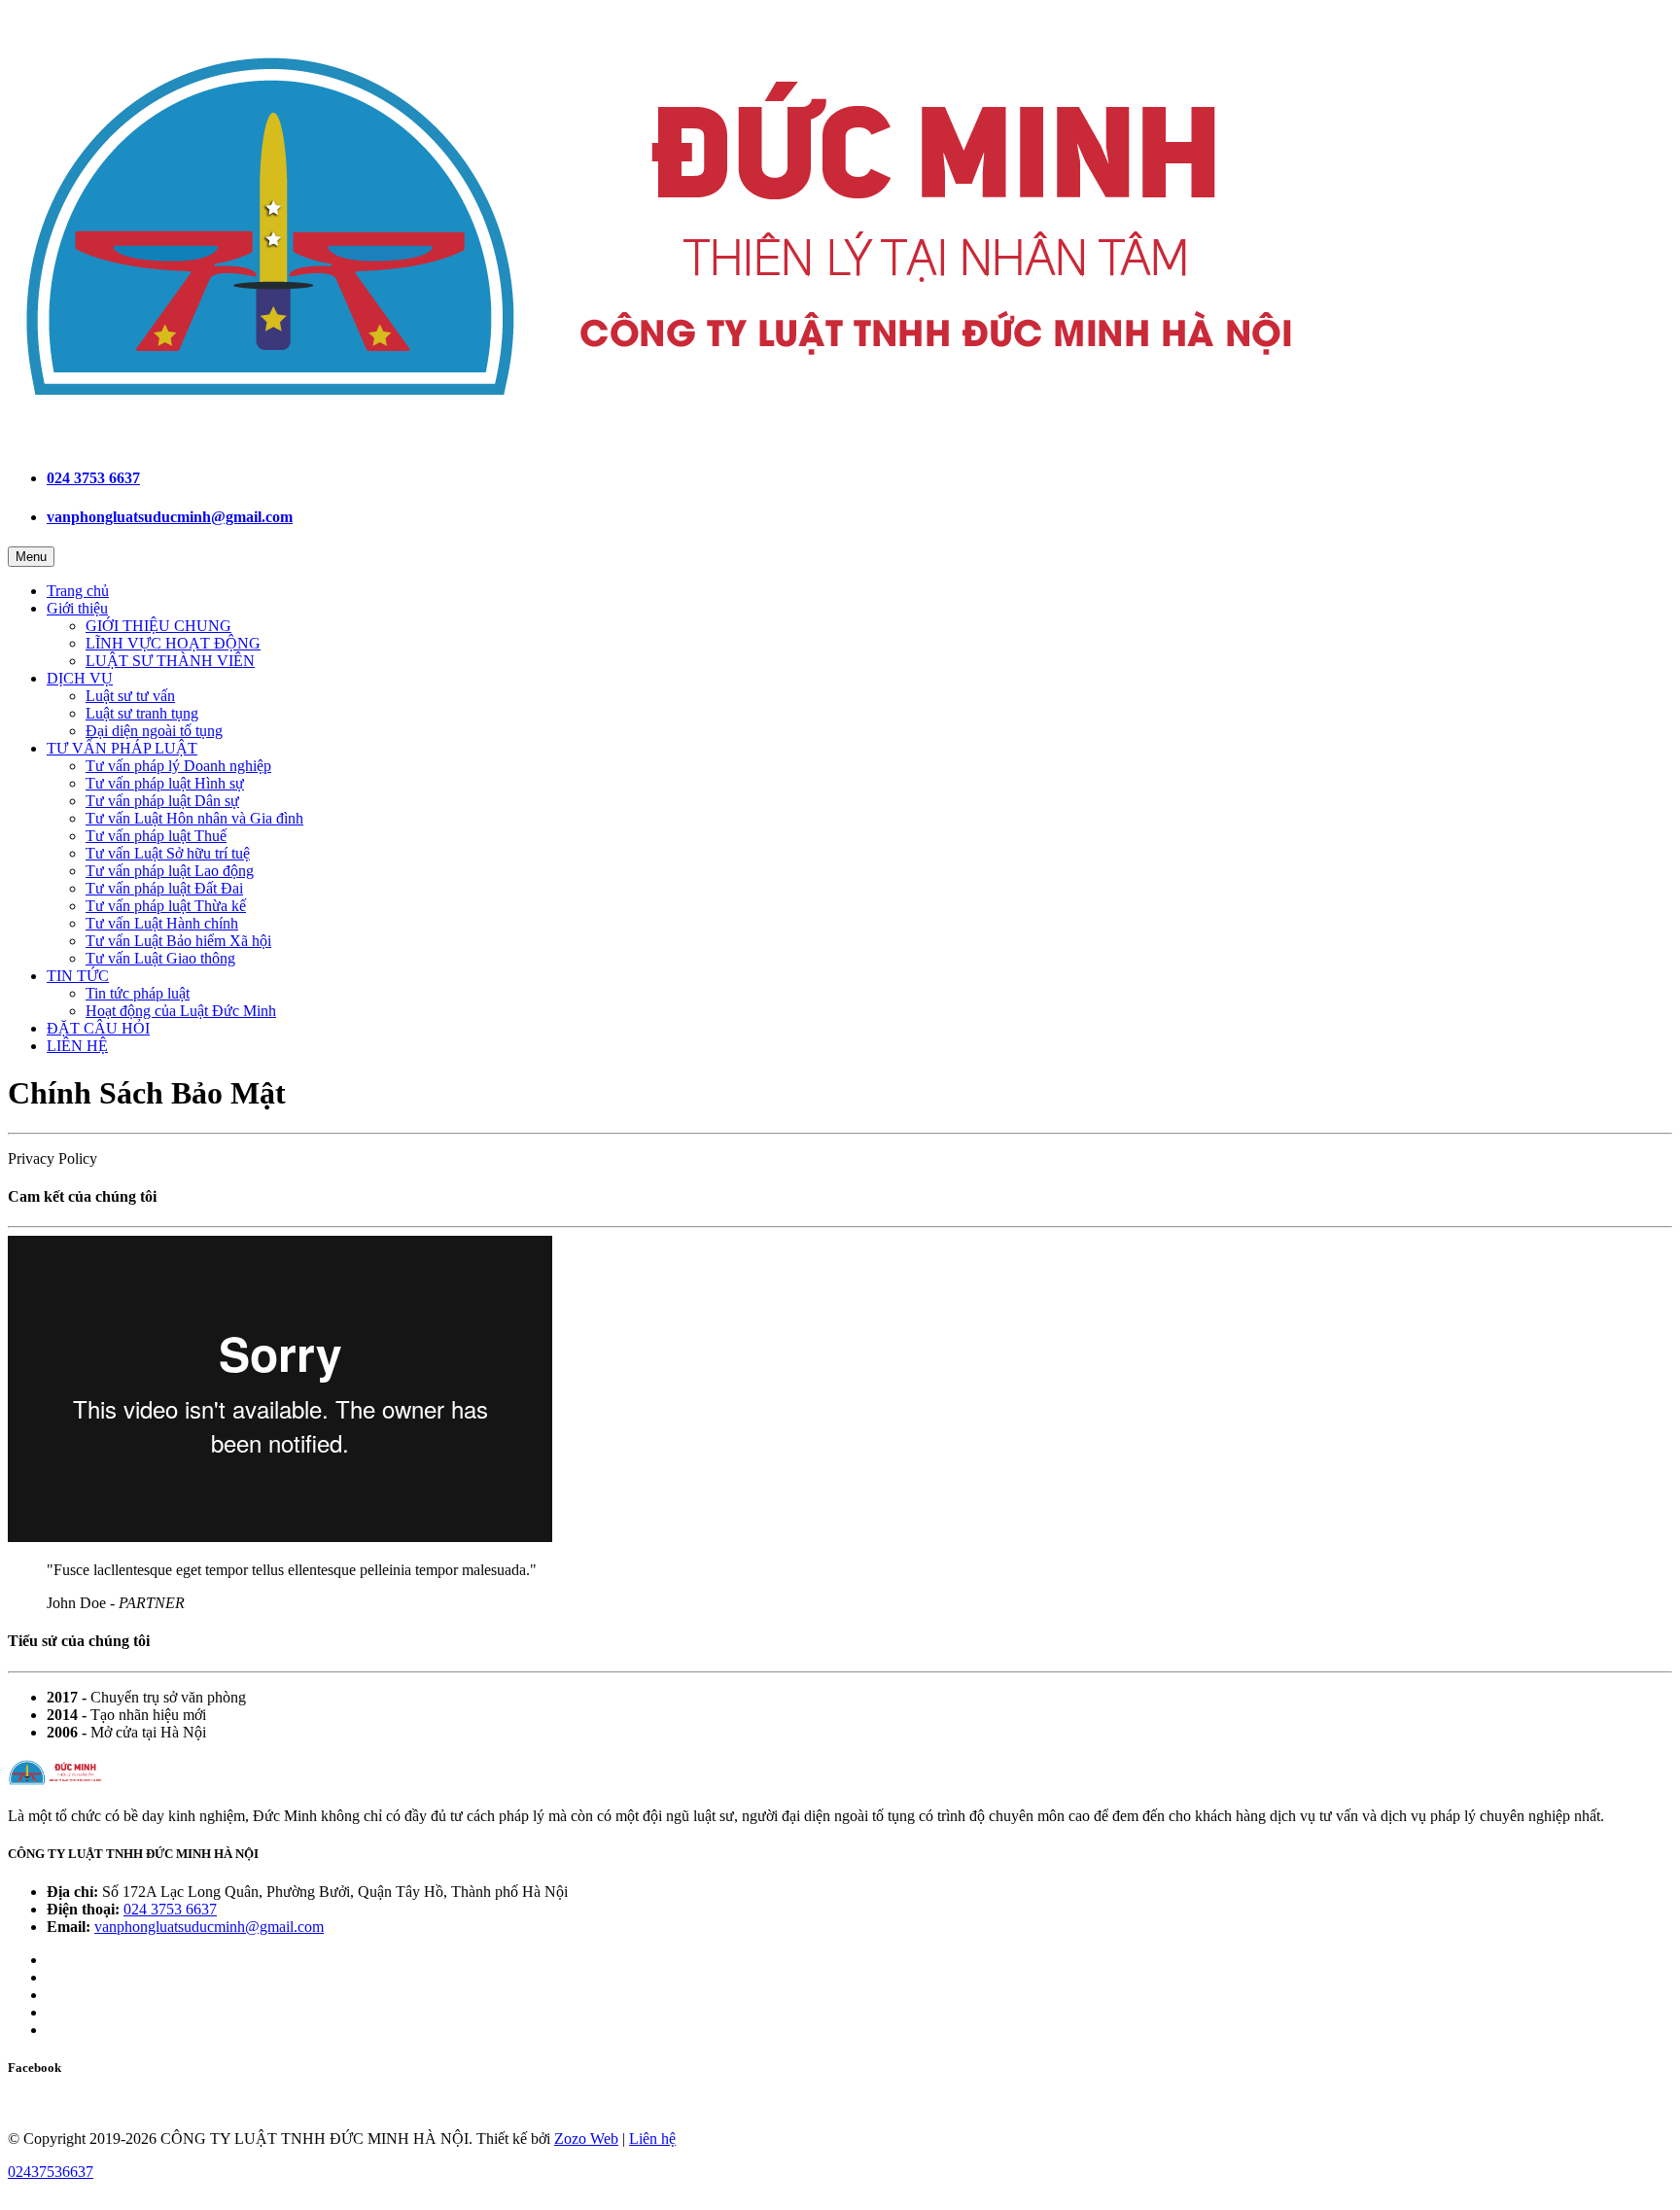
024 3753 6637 (93, 478)
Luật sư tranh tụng (142, 713)
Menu (31, 557)
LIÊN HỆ (77, 1046)
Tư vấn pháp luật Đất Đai (164, 888)
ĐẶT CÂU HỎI (98, 1028)
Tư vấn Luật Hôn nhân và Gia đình (194, 818)
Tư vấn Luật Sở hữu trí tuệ (168, 853)
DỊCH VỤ (80, 678)
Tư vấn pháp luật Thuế (156, 836)
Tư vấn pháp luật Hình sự (165, 783)
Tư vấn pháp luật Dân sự (162, 801)
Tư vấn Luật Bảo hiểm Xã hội (178, 941)
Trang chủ (78, 591)
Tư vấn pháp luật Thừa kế (166, 906)
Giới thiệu (77, 608)
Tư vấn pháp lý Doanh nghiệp (178, 766)
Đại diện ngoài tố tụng (154, 731)
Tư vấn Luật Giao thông (160, 958)
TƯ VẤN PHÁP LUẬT (122, 748)
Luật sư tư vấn (130, 696)
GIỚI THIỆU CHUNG (158, 626)
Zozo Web (586, 2139)
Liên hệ (652, 2139)
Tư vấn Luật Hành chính (162, 923)
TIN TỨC (78, 976)
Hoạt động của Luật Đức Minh (181, 1011)
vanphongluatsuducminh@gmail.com (170, 517)
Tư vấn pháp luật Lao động (170, 871)
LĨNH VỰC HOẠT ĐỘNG (173, 643)
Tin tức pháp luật (138, 993)
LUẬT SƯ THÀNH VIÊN (170, 661)
